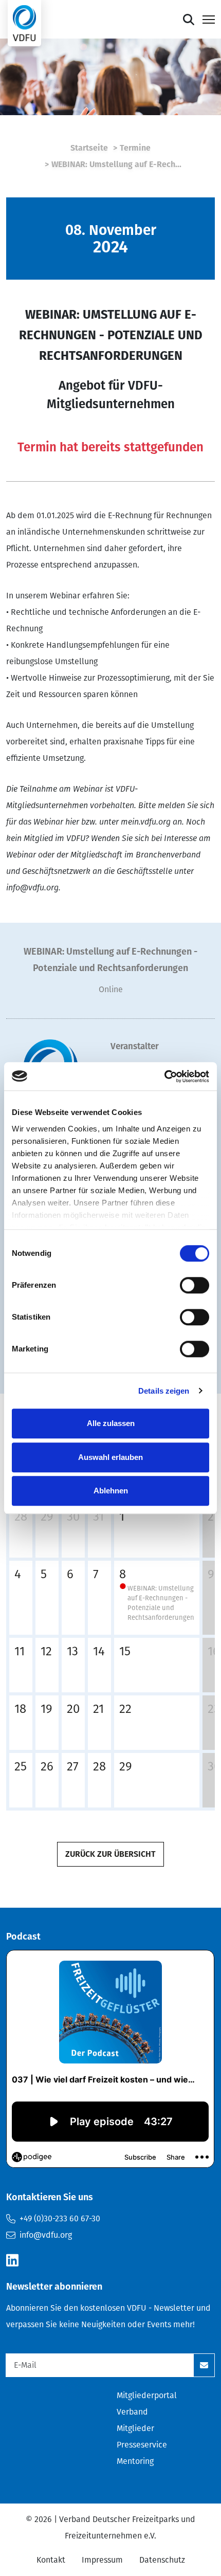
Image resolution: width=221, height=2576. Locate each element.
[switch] (195, 1285)
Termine (135, 148)
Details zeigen (164, 1391)
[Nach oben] (189, 20)
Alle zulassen (111, 1423)
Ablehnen (111, 1491)
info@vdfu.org (46, 2235)
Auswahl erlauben (110, 1457)
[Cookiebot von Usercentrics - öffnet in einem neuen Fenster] (164, 1076)
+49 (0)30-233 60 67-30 (60, 2218)
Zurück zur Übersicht (110, 1854)
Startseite (89, 148)
